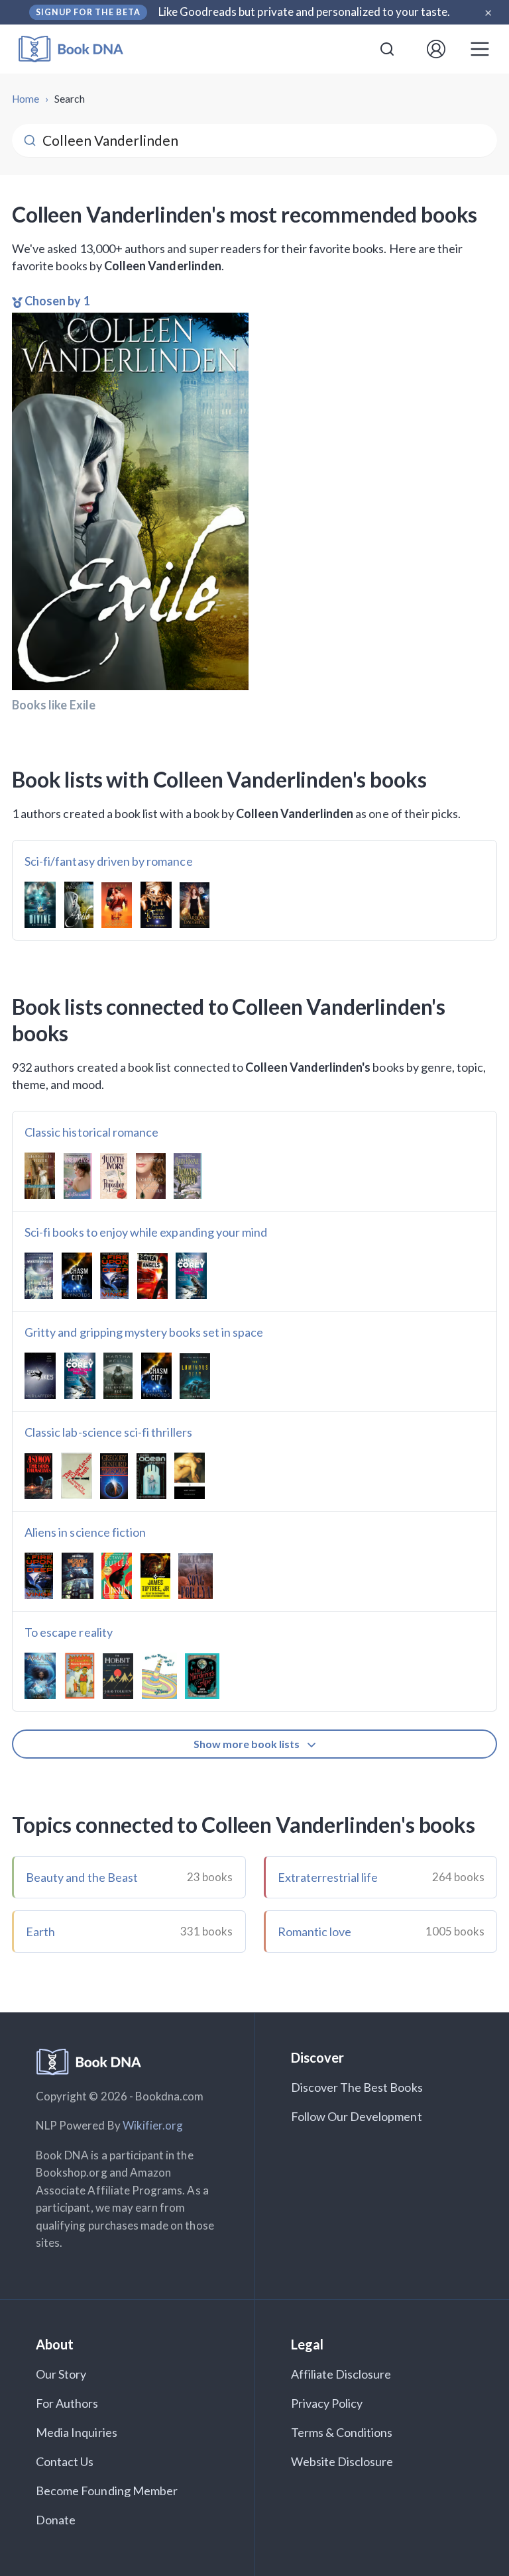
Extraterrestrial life (328, 1877)
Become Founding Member (107, 2491)
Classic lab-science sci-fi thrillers (108, 1432)
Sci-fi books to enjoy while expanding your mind (146, 1232)
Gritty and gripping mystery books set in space (144, 1332)
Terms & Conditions (342, 2432)
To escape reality (69, 1632)
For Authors (67, 2403)
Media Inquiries (77, 2432)
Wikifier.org (153, 2125)
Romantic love (315, 1932)
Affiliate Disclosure (341, 2374)
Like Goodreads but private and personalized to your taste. (305, 12)
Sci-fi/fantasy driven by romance (109, 861)
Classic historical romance (91, 1132)
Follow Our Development (357, 2116)
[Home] (80, 49)
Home (26, 99)
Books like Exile (54, 705)
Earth (40, 1932)
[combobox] (387, 49)
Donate (56, 2520)
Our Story (61, 2374)
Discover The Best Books (357, 2087)
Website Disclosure (342, 2461)
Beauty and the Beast (82, 1877)
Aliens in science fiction (85, 1532)
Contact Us (65, 2461)
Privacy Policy (327, 2403)
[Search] (387, 49)
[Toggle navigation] (480, 49)
